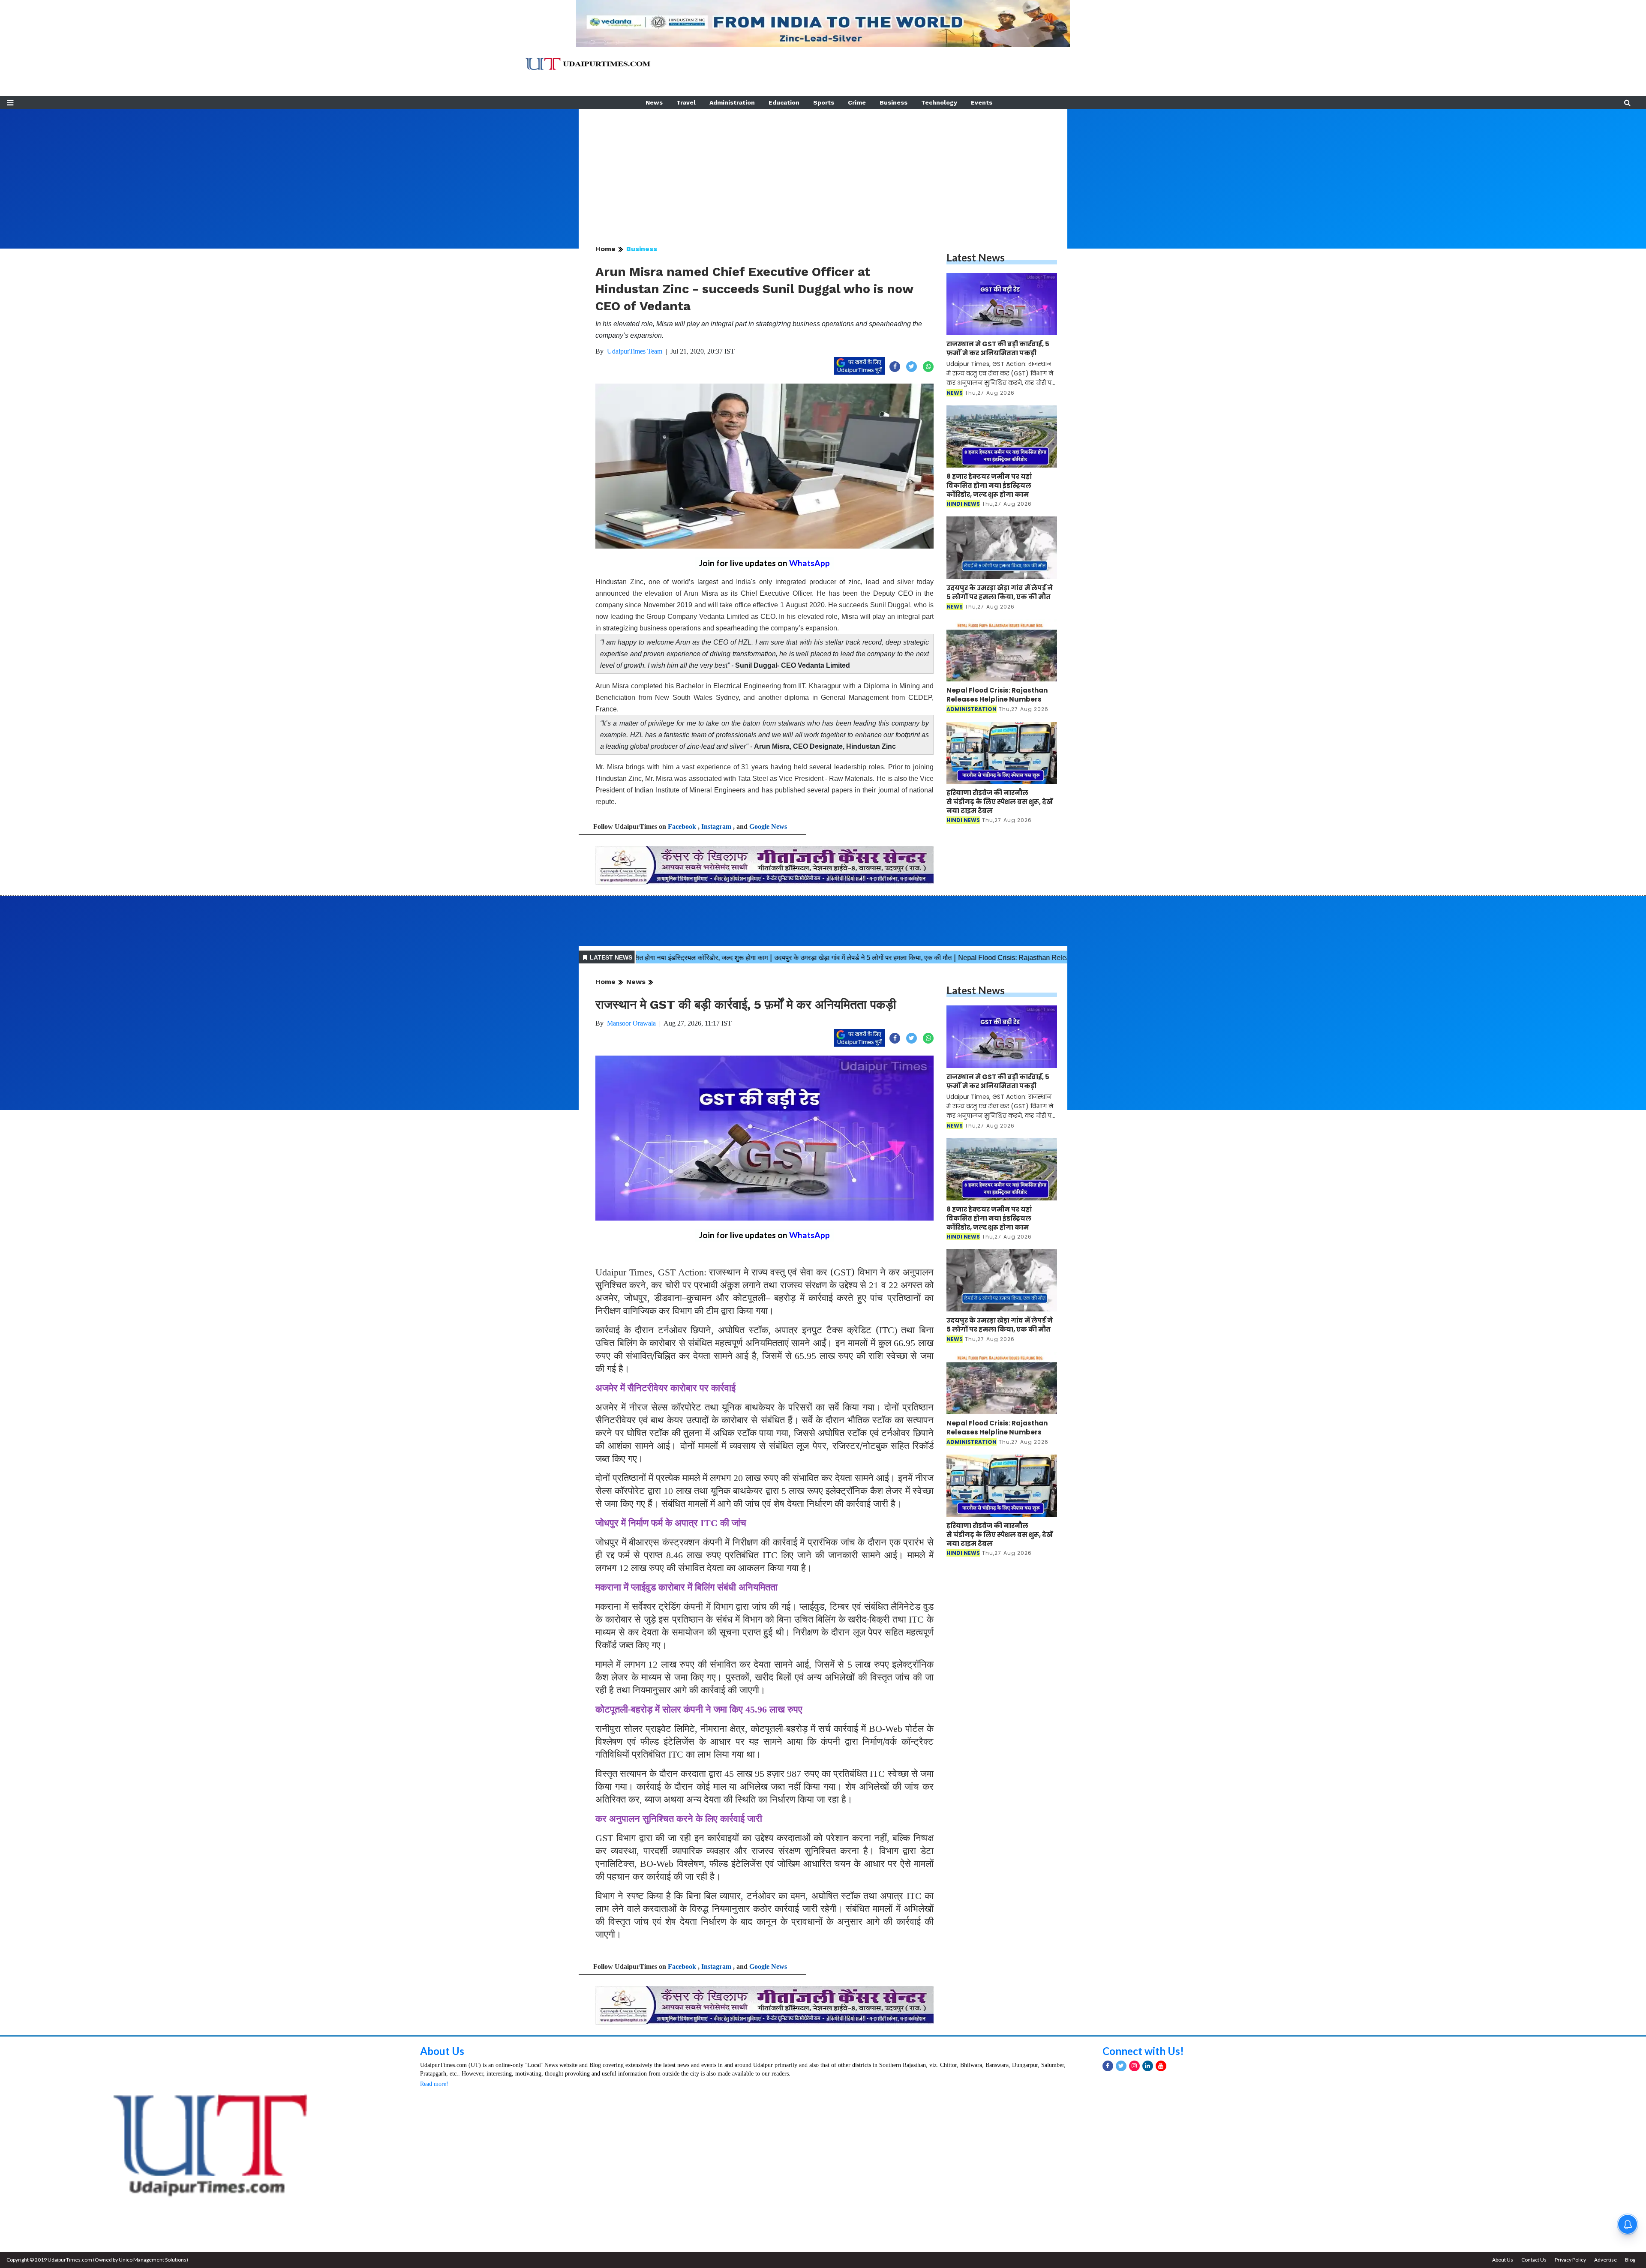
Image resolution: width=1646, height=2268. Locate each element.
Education (784, 102)
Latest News (976, 257)
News (654, 102)
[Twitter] (1121, 2066)
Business (894, 102)
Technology (939, 102)
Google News (768, 826)
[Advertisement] (823, 169)
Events (982, 102)
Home (605, 249)
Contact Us (1534, 2260)
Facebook (682, 826)
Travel (686, 102)
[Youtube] (1161, 2066)
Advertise (1605, 2260)
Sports (824, 102)
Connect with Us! (1143, 2051)
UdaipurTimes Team (635, 351)
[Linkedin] (1148, 2066)
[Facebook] (1108, 2066)
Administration (732, 102)
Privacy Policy (1570, 2260)
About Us (442, 2051)
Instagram (716, 826)
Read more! (434, 2084)
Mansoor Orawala (631, 1023)
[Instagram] (1134, 2066)
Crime (857, 102)
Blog (1630, 2260)
